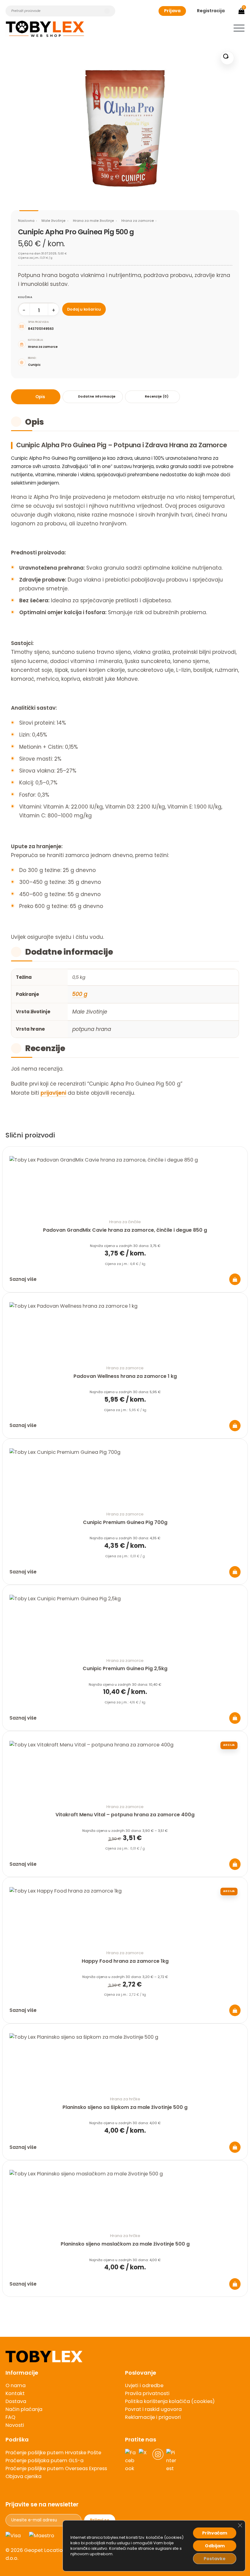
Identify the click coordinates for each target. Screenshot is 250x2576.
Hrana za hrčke (125, 2099)
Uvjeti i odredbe (144, 2385)
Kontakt (15, 2393)
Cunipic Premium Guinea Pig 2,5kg (125, 1668)
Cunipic (34, 365)
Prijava (172, 11)
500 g (80, 994)
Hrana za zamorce (138, 221)
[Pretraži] (107, 11)
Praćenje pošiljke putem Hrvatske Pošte (53, 2453)
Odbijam (215, 2546)
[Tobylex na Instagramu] (158, 2461)
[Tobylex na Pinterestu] (172, 2461)
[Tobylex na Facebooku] (130, 2461)
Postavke (215, 2559)
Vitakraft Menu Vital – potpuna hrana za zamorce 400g (125, 1815)
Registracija (211, 11)
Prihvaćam (215, 2533)
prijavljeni (53, 1093)
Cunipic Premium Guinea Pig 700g (125, 1522)
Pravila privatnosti (147, 2393)
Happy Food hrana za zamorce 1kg (125, 1961)
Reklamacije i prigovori (153, 2417)
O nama (16, 2385)
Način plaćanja (24, 2409)
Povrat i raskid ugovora (153, 2409)
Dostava (16, 2401)
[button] (239, 28)
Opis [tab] (40, 397)
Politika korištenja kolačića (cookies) (170, 2401)
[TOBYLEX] (45, 29)
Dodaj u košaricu (84, 309)
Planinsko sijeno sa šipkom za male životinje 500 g (125, 2107)
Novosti (15, 2425)
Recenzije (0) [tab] (157, 396)
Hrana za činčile (125, 1222)
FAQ (10, 2417)
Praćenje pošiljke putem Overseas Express (56, 2468)
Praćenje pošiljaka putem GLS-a (45, 2461)
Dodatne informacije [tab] (97, 396)
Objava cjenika (23, 2476)
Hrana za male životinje (93, 221)
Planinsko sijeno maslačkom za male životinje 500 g (125, 2244)
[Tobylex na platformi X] (144, 2461)
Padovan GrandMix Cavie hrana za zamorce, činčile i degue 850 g (125, 1230)
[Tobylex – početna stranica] (125, 2356)
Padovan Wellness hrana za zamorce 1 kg (125, 1376)
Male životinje (54, 221)
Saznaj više (23, 1279)
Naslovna (26, 221)
